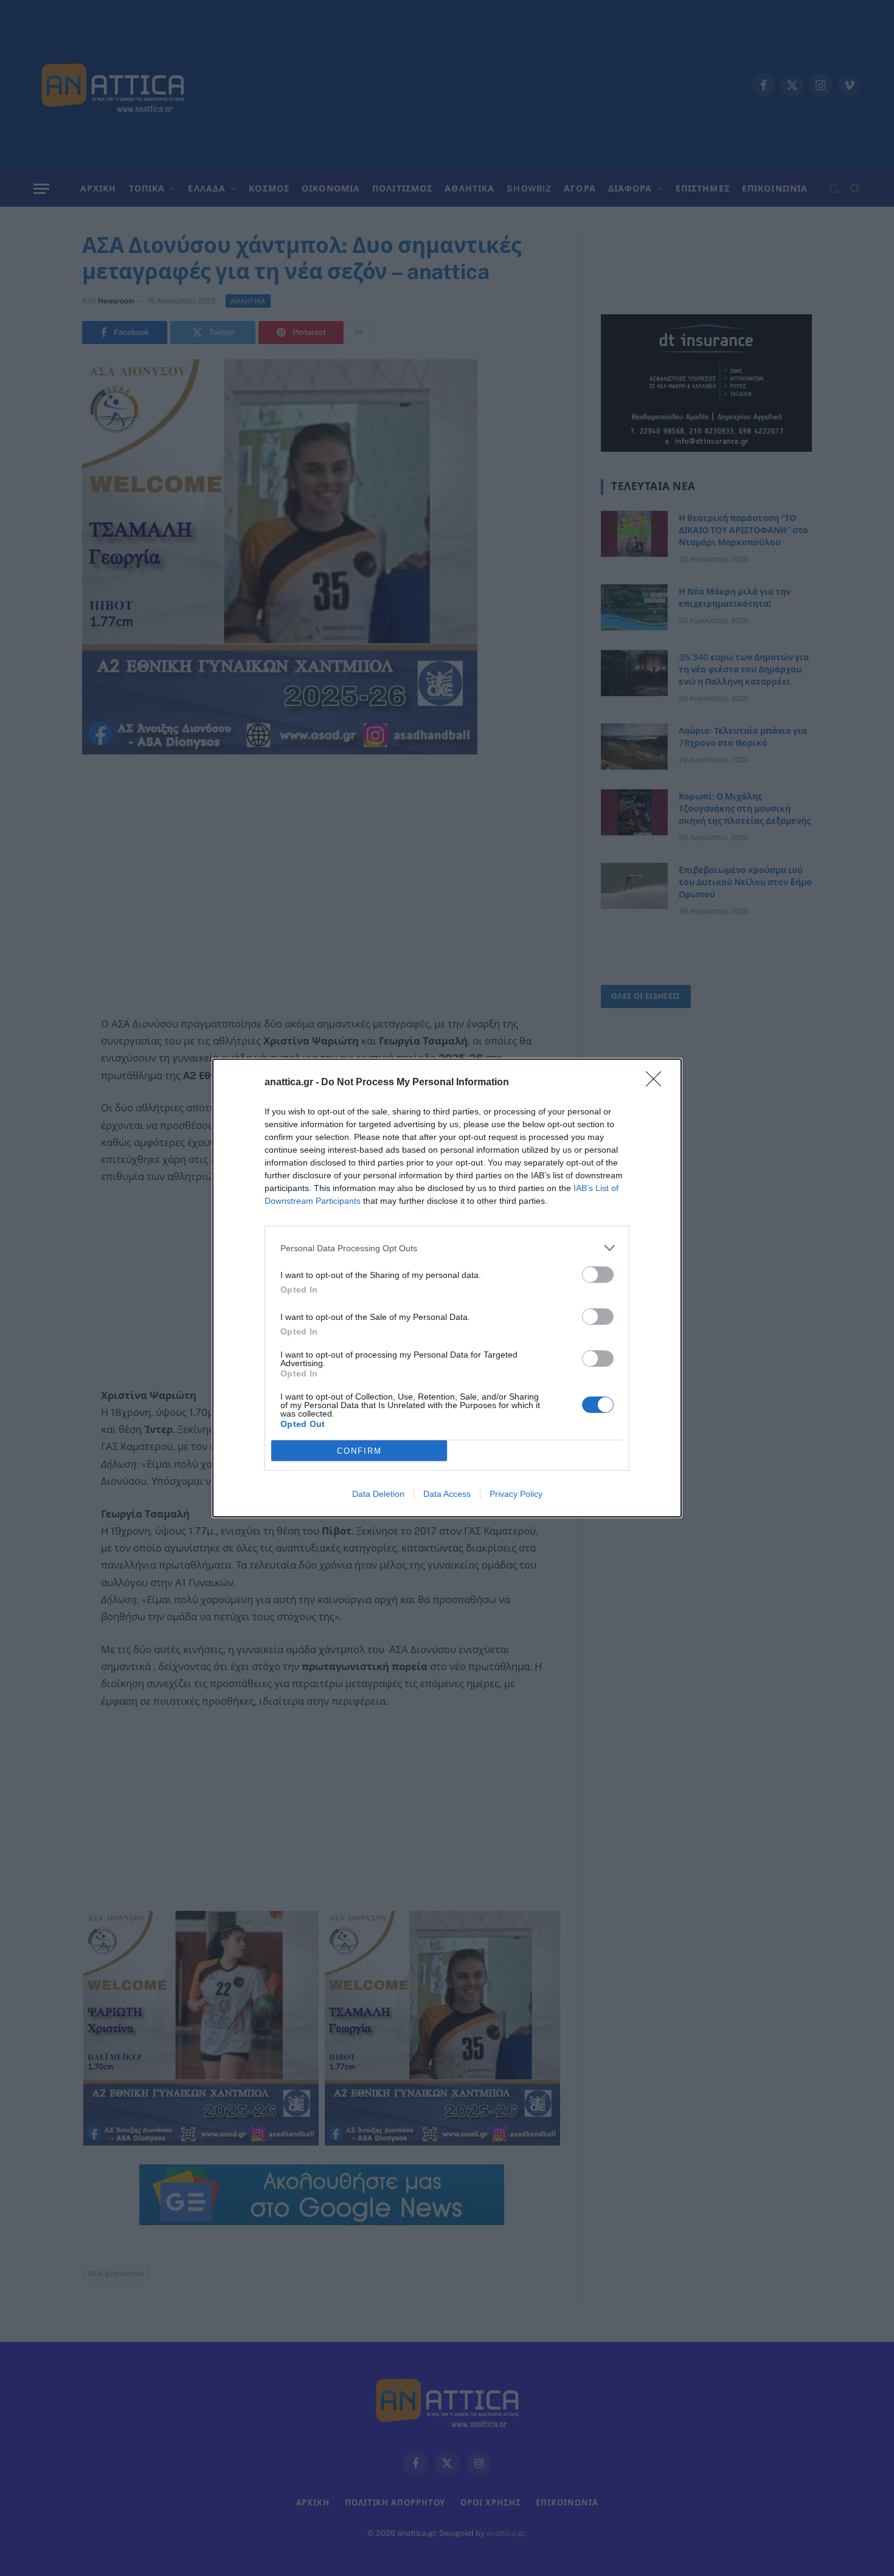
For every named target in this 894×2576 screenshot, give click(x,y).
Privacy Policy (516, 1494)
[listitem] (447, 1248)
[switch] (598, 1275)
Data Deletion (378, 1494)
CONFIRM (359, 1451)
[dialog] (447, 1288)
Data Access (447, 1494)
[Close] (657, 1083)
